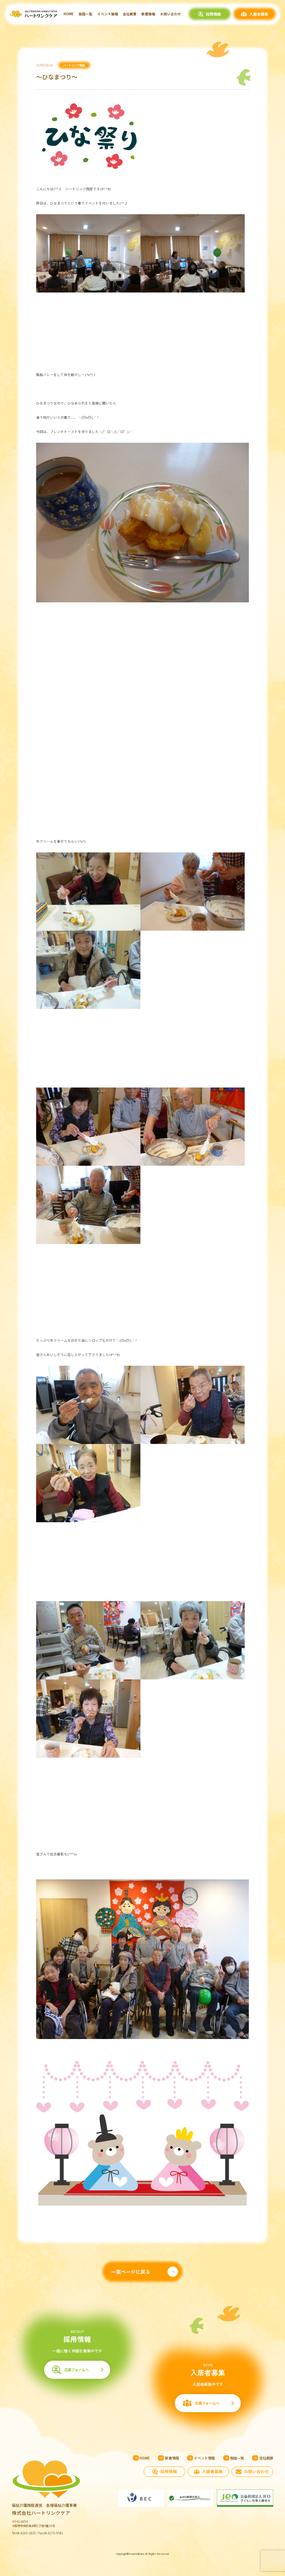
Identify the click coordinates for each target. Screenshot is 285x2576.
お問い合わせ (171, 14)
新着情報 (148, 14)
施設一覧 (85, 14)
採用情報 (213, 14)
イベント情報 (108, 14)
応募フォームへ (76, 2370)
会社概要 (130, 14)
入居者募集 (259, 14)
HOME (69, 14)
